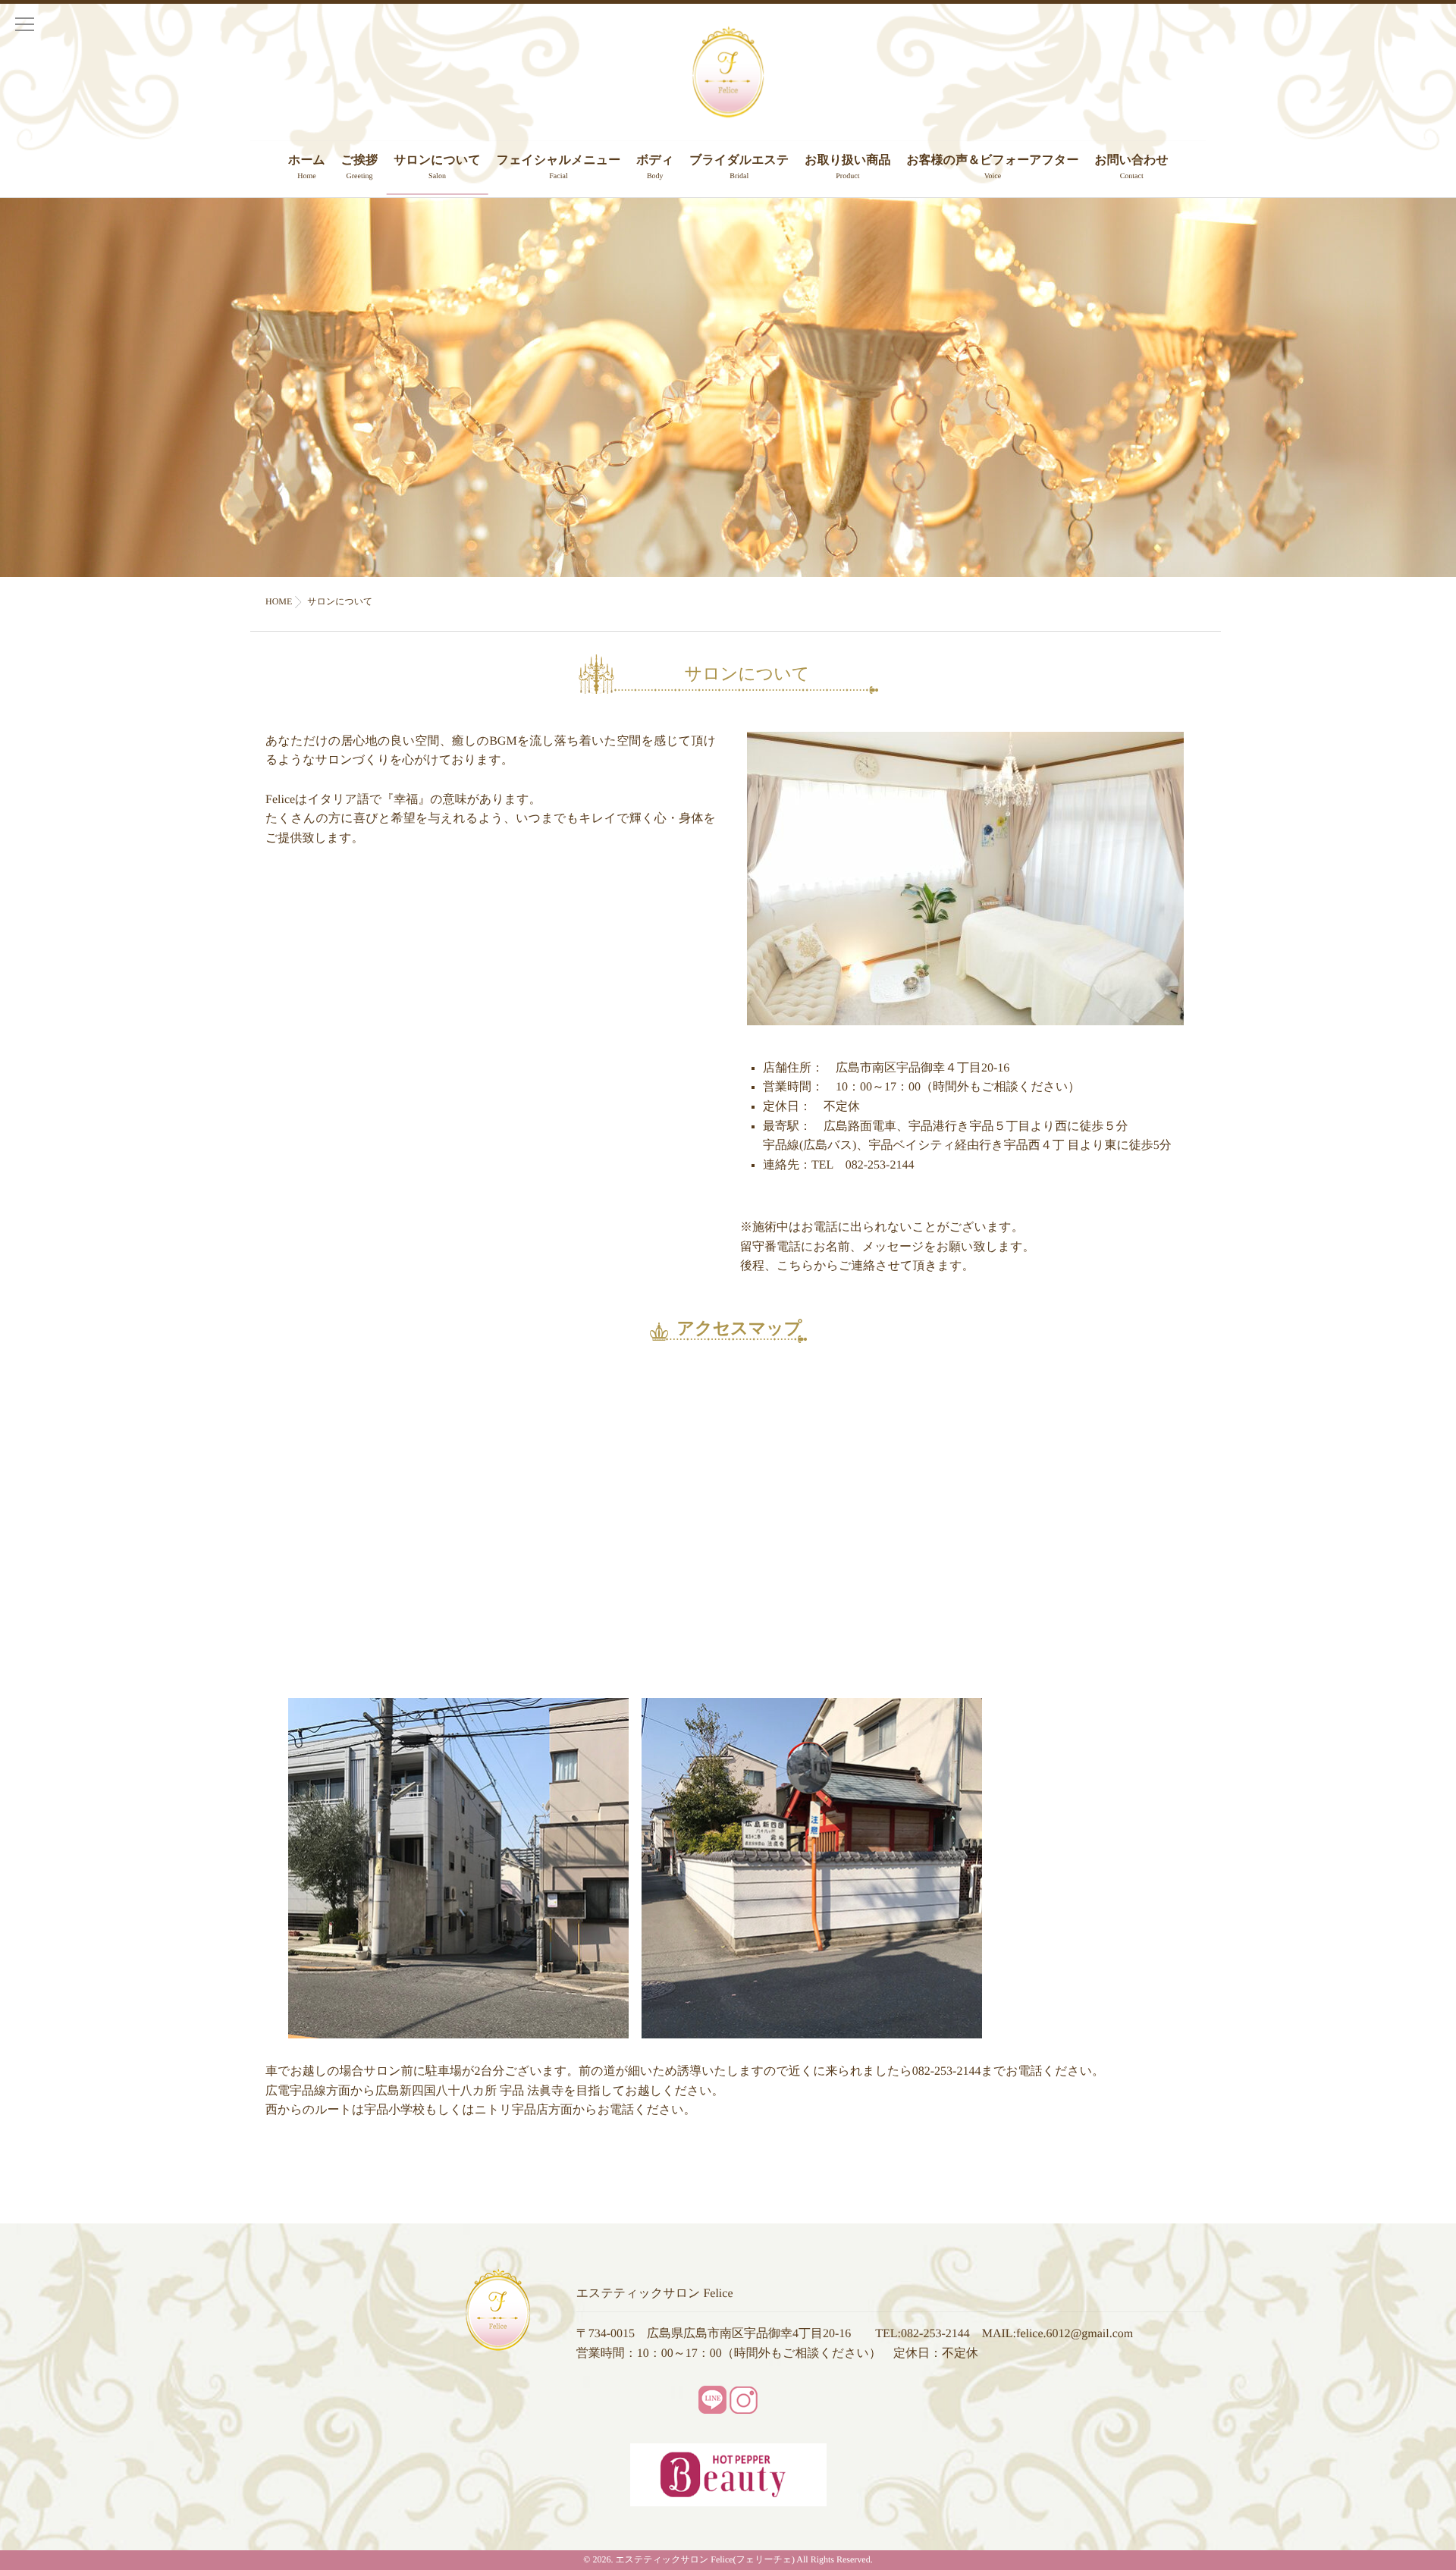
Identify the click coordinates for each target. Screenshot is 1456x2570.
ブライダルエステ (739, 167)
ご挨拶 (359, 167)
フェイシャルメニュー (559, 167)
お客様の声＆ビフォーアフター (992, 167)
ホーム (307, 167)
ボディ (655, 167)
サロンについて (437, 167)
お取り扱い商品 (847, 167)
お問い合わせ (1131, 167)
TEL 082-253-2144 (863, 1165)
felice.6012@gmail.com (1075, 2334)
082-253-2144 (935, 2334)
